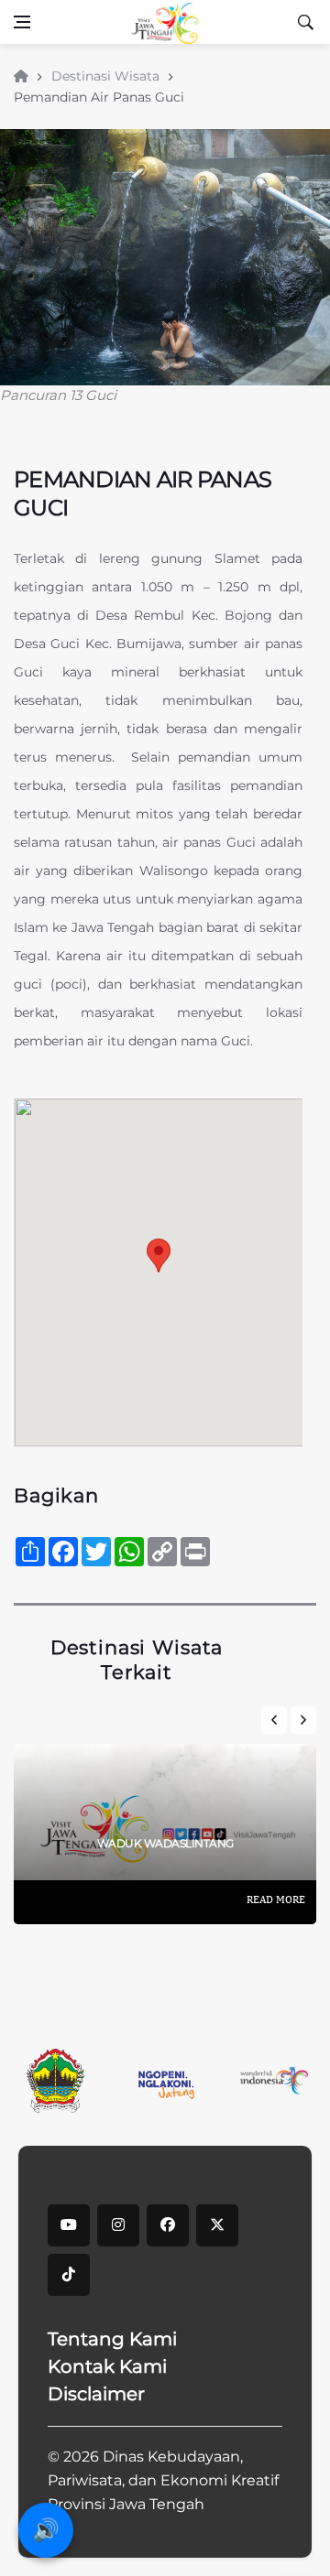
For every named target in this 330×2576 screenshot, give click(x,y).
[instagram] (118, 2225)
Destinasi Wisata (105, 76)
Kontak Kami (107, 2366)
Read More (276, 1900)
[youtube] (69, 2225)
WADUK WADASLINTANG (165, 1843)
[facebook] (168, 2225)
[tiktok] (69, 2275)
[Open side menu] (22, 22)
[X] (217, 2225)
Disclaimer (96, 2394)
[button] (159, 1256)
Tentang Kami (112, 2339)
